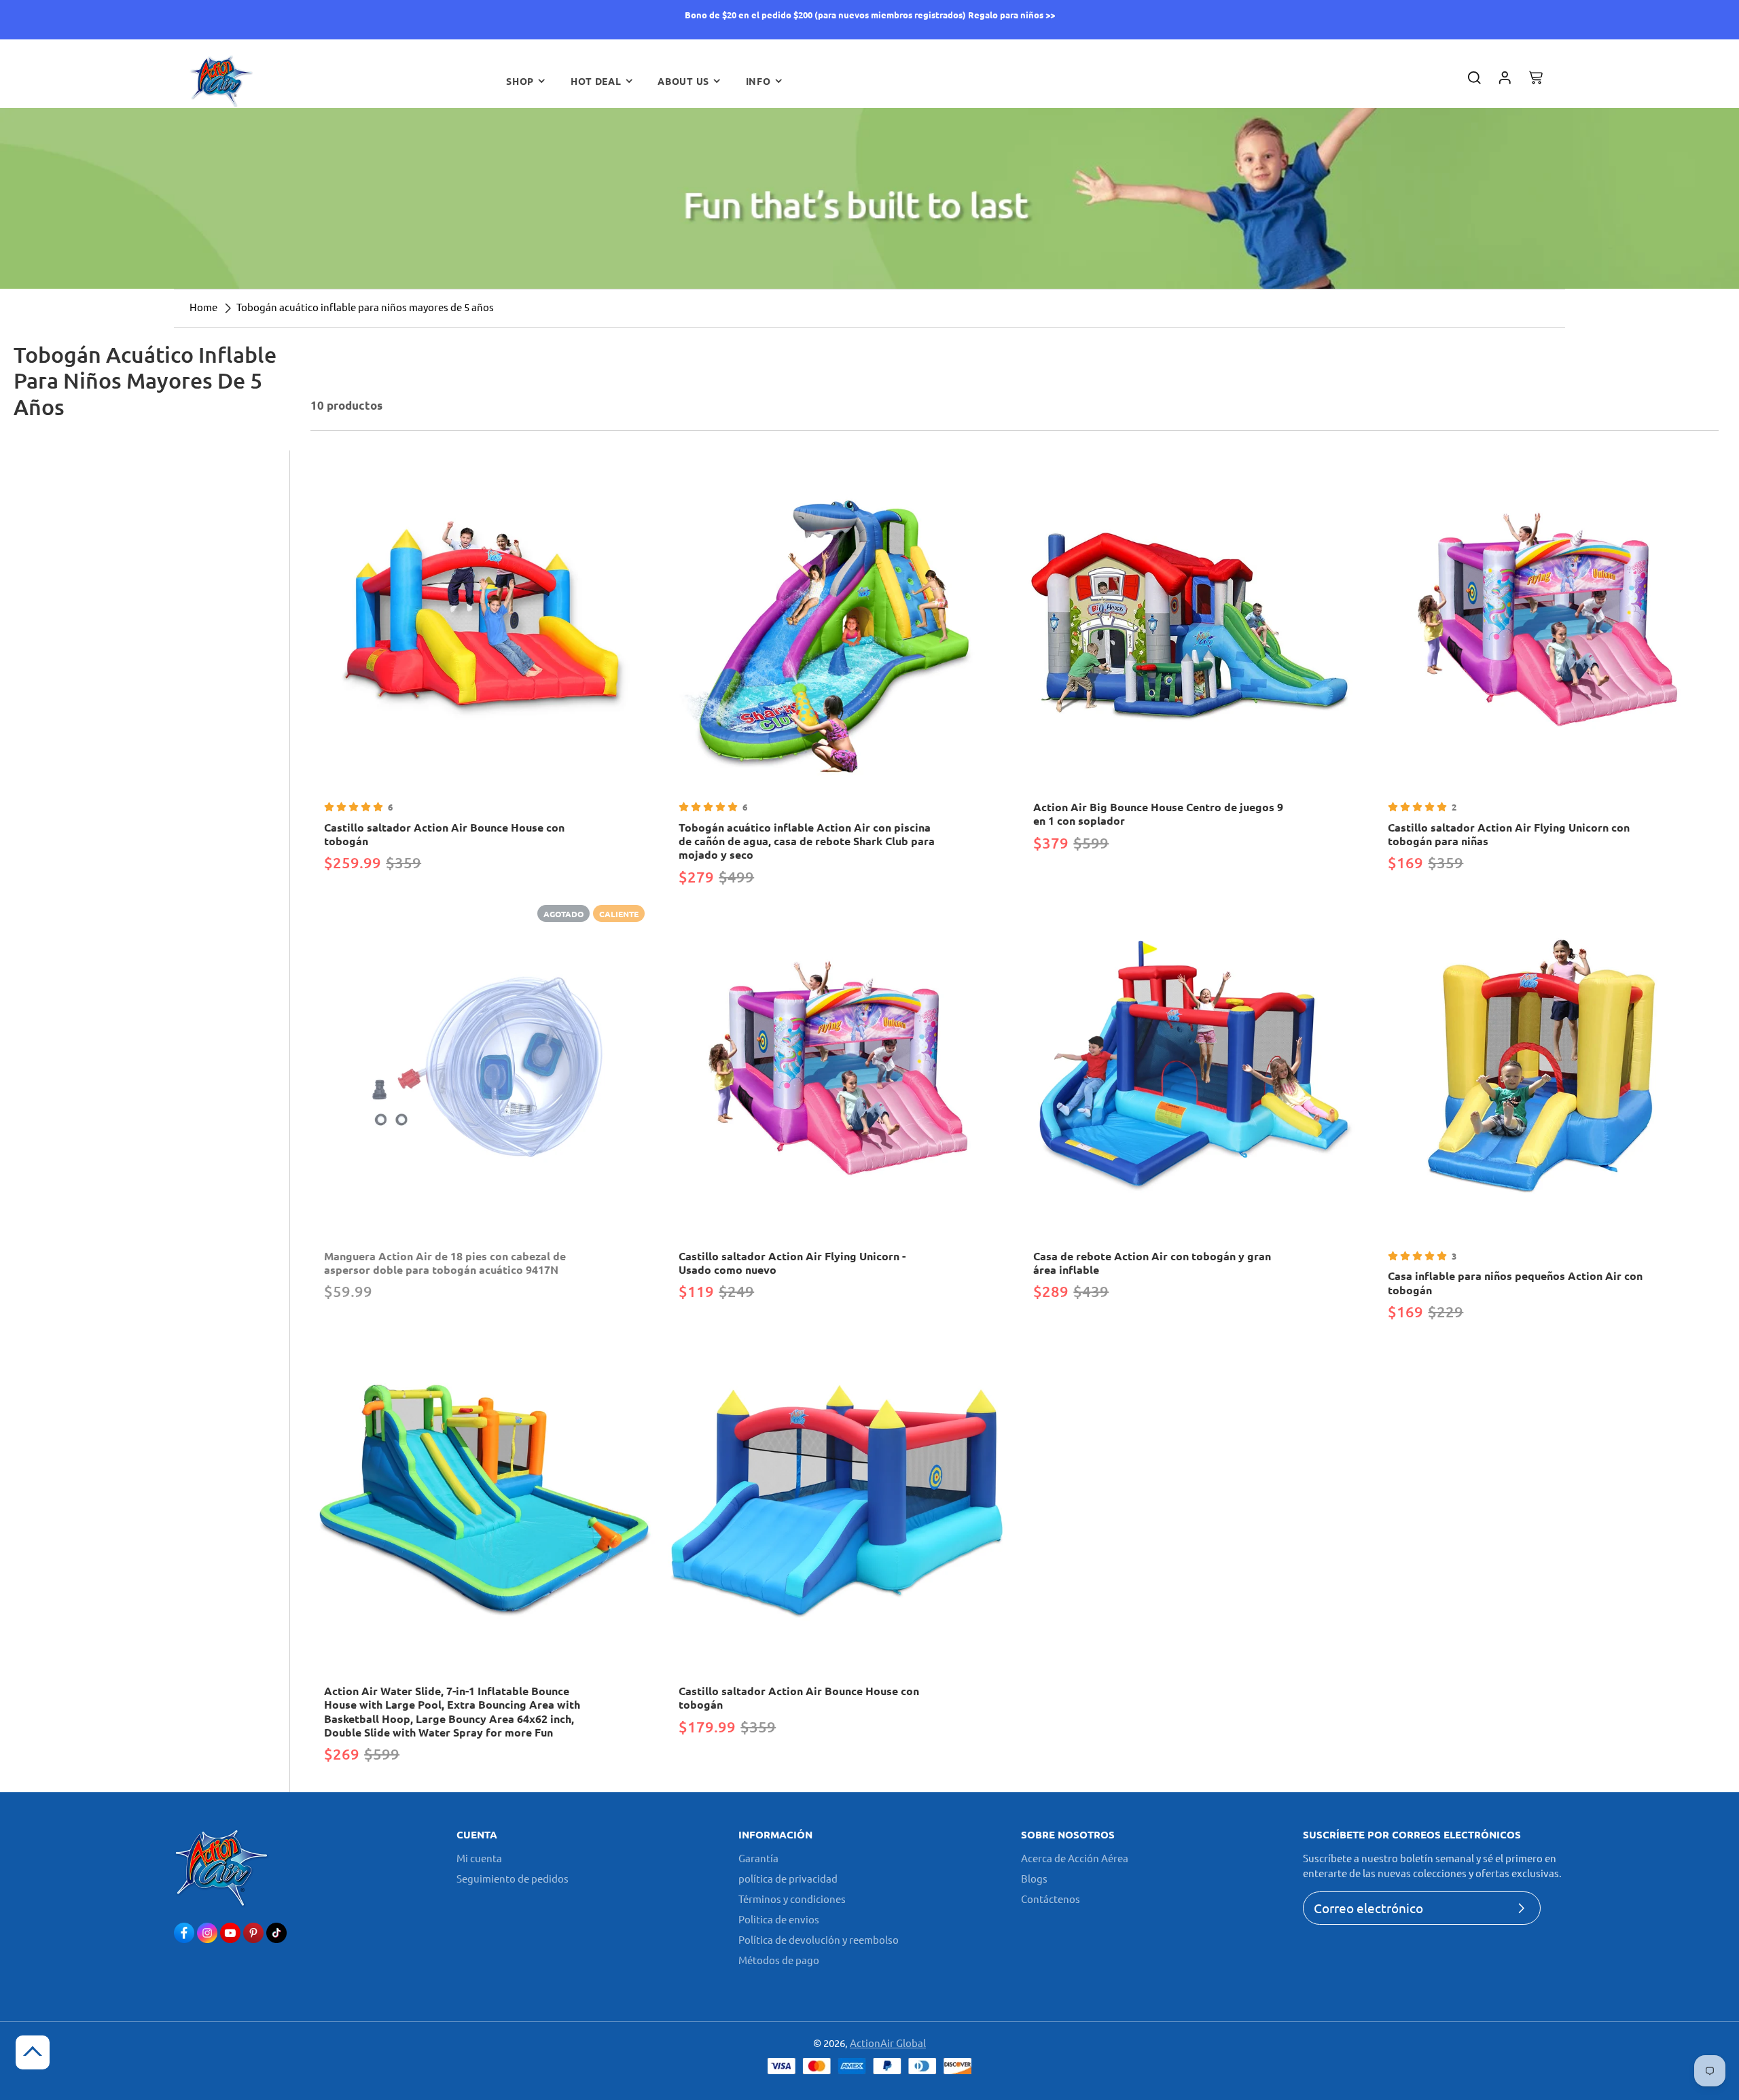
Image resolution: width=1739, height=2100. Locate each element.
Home (203, 307)
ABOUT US (683, 81)
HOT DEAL (596, 81)
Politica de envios (779, 1919)
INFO (758, 81)
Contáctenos (1051, 1899)
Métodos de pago (779, 1960)
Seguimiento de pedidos (513, 1878)
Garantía (758, 1858)
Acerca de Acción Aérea (1075, 1858)
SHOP (520, 81)
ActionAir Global (888, 2043)
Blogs (1034, 1878)
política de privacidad (788, 1878)
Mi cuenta (479, 1858)
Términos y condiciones (792, 1899)
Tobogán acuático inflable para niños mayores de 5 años (365, 307)
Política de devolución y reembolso (819, 1939)
